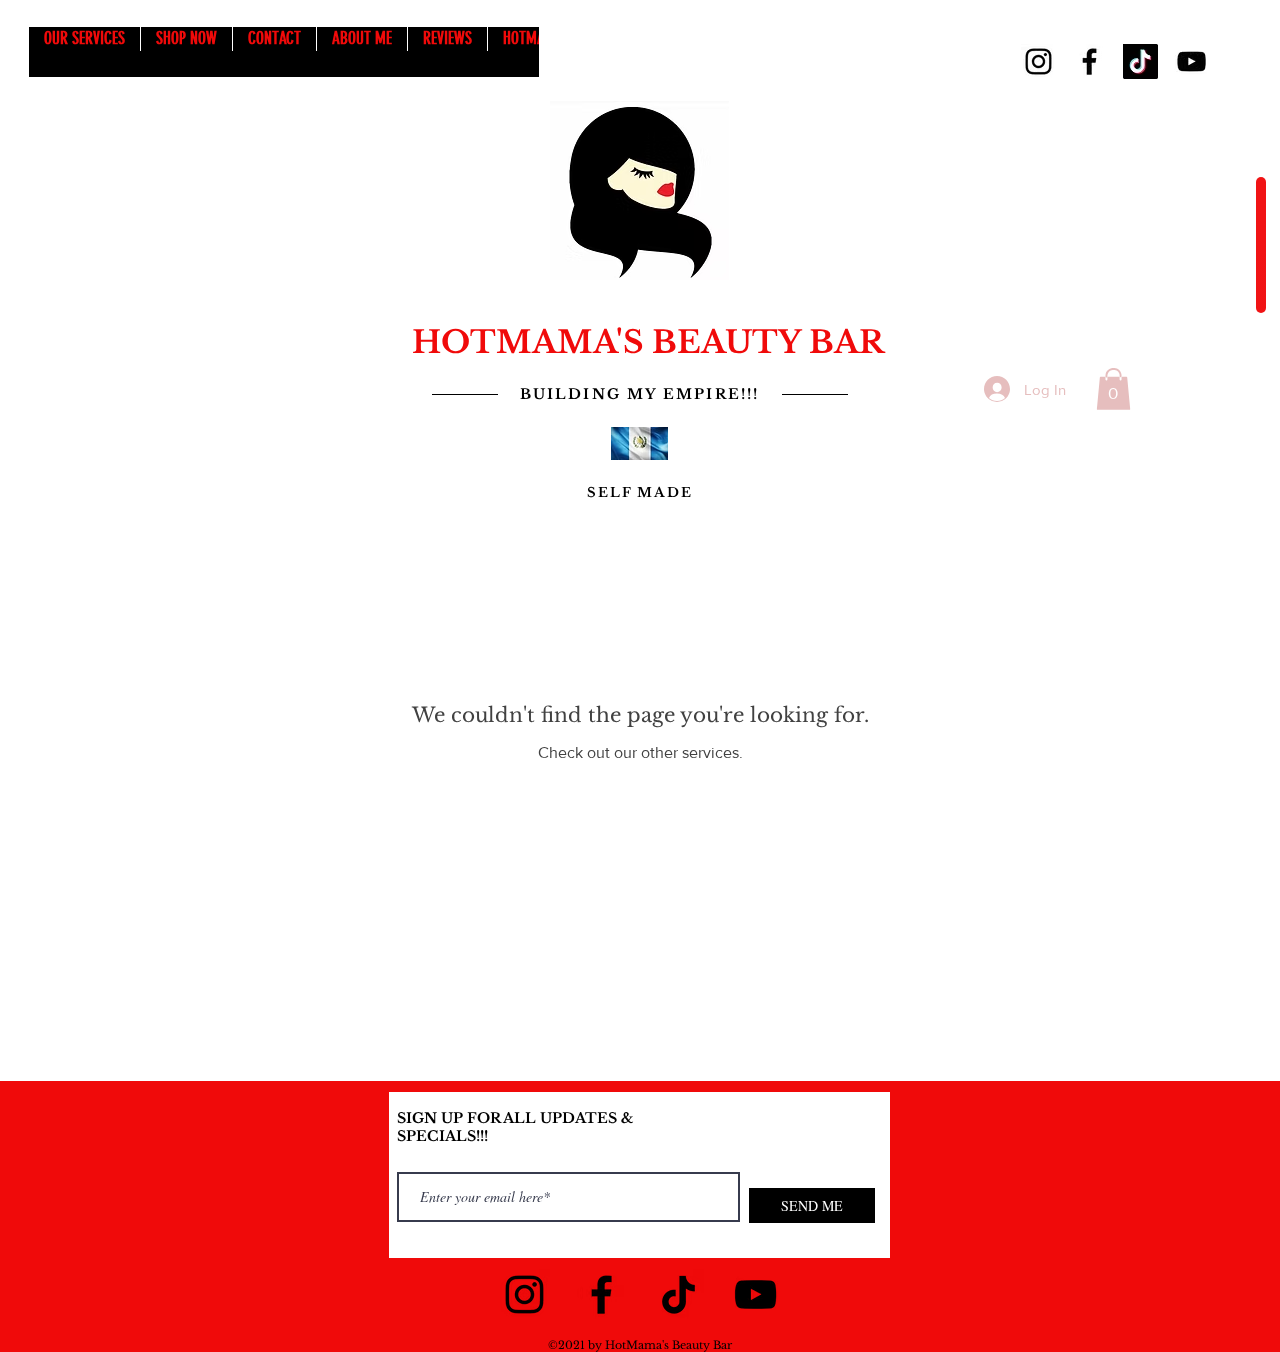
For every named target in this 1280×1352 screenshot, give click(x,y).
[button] (1113, 389)
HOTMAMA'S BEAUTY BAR (648, 342)
